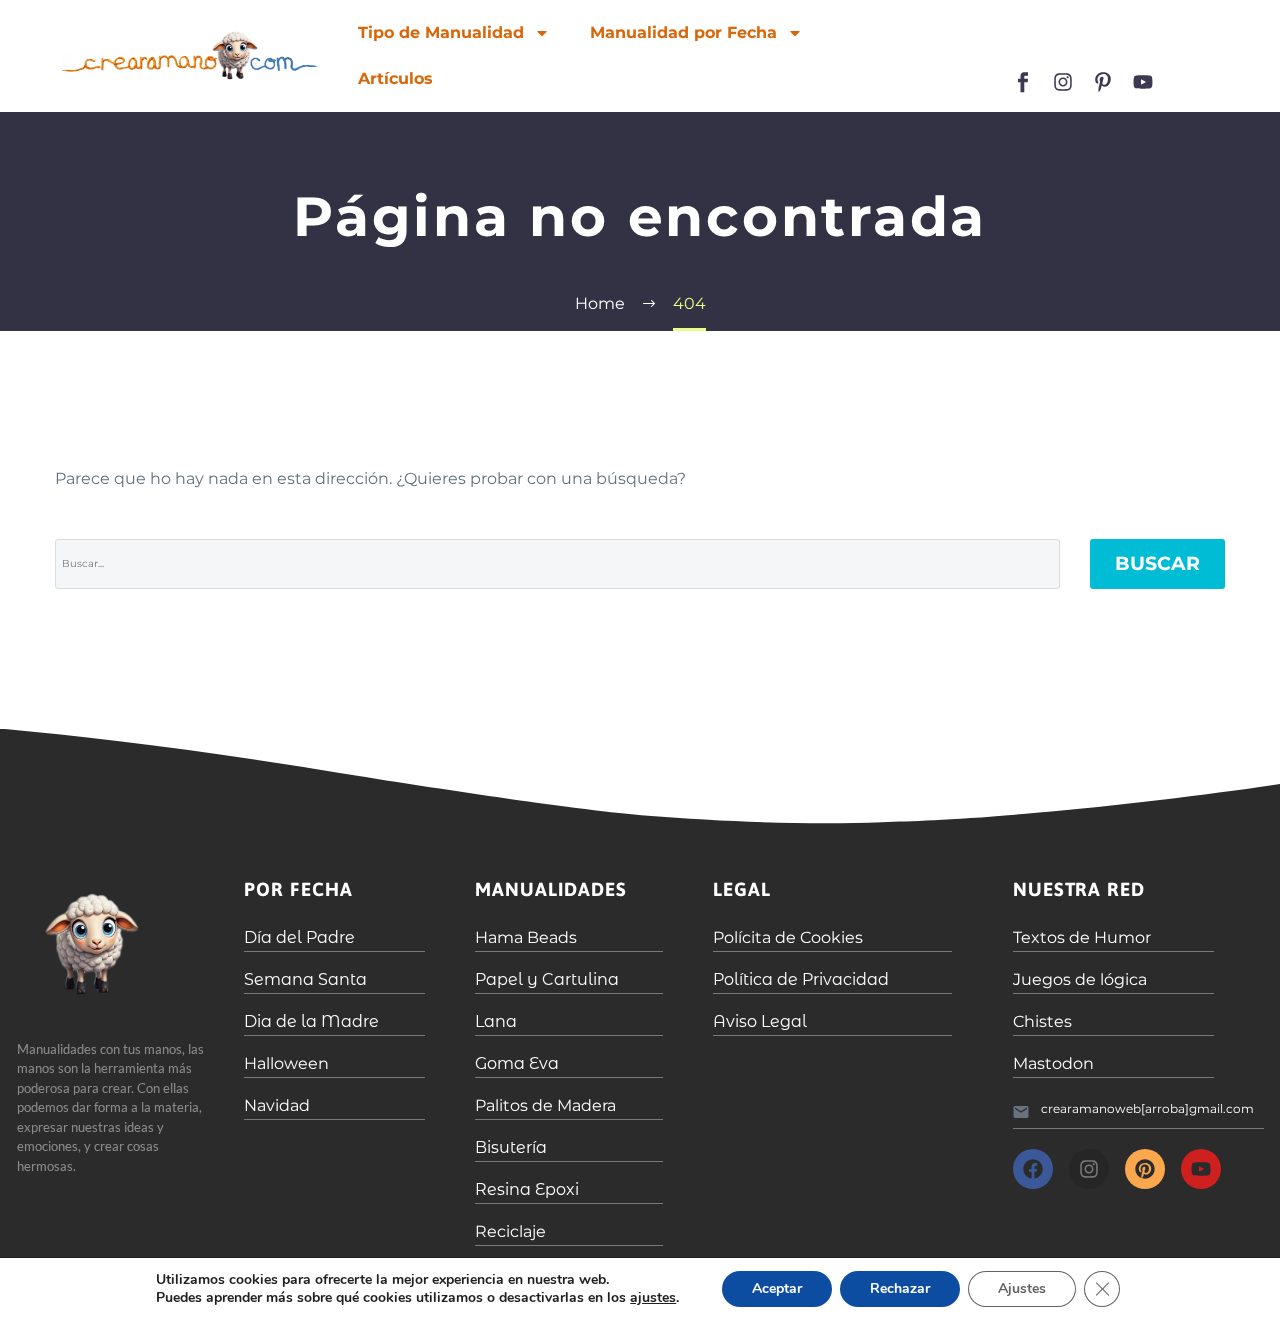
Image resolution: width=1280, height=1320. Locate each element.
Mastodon (1053, 1063)
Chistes (1042, 1021)
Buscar (1157, 563)
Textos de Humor (1082, 937)
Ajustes (1022, 1288)
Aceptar (777, 1288)
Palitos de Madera (545, 1105)
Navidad (277, 1105)
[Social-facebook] (1023, 82)
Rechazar (900, 1288)
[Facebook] (1033, 1169)
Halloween (286, 1063)
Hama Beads (526, 937)
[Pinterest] (1145, 1169)
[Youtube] (1143, 82)
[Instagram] (1063, 82)
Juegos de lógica (1080, 979)
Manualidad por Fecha (683, 32)
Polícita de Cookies (788, 937)
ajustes (653, 1298)
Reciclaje (510, 1231)
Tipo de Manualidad (441, 32)
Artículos (395, 78)
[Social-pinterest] (1103, 82)
